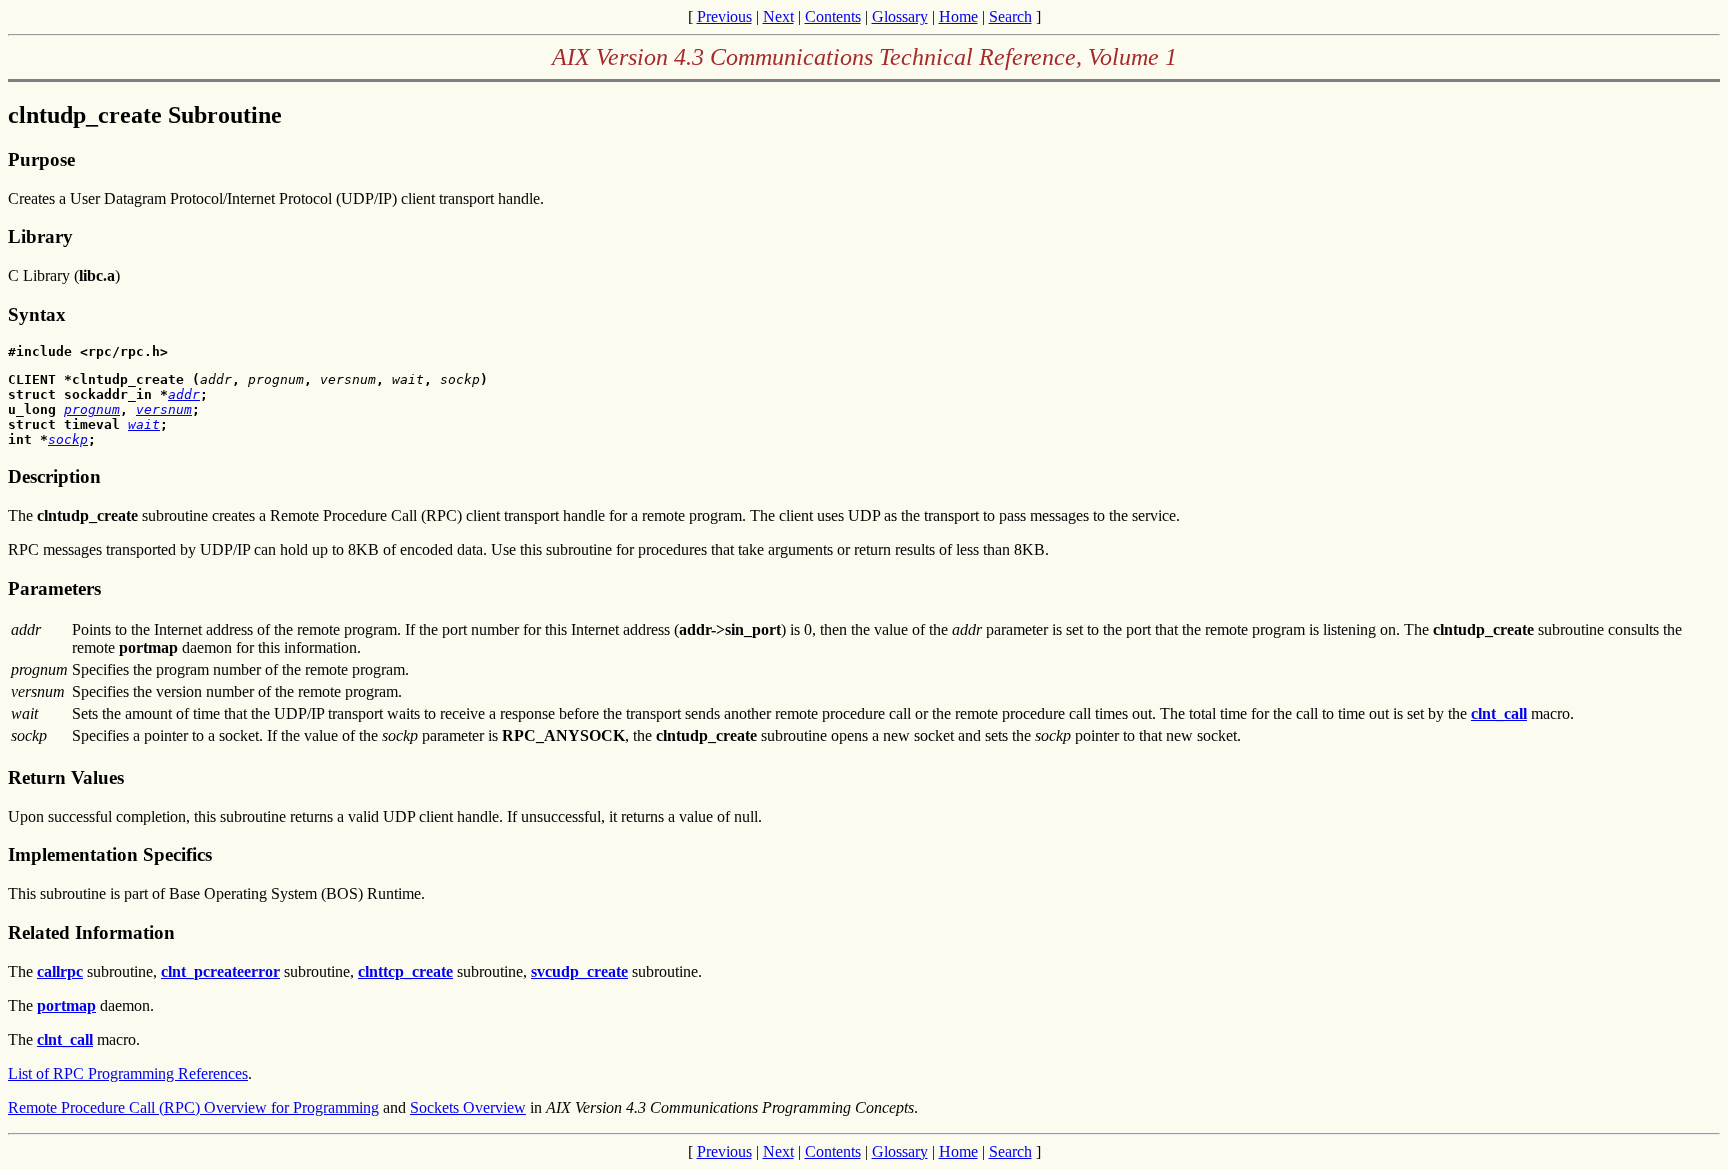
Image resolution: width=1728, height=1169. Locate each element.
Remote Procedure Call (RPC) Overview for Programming (193, 1107)
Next (778, 16)
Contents (833, 16)
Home (958, 16)
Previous (724, 16)
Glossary (900, 16)
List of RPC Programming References (128, 1073)
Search (1010, 16)
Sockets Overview (468, 1107)
